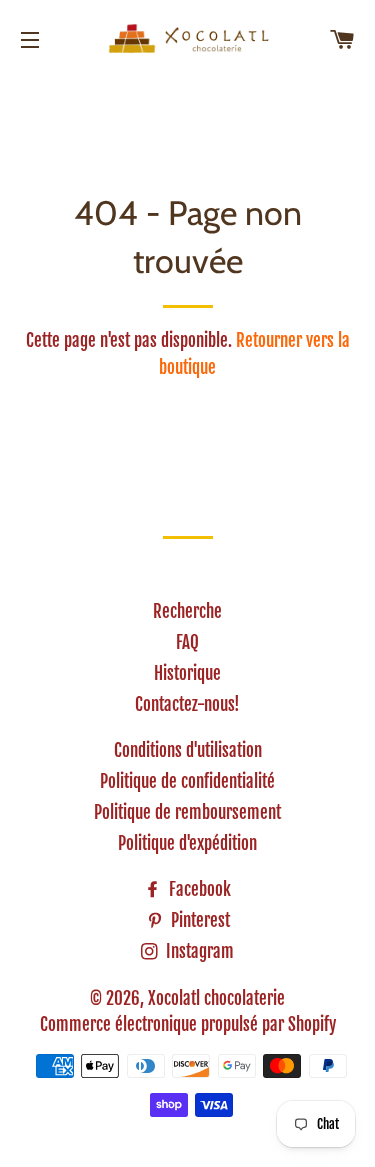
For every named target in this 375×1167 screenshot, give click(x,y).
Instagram (198, 951)
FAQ (187, 642)
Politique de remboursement (187, 812)
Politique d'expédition (187, 843)
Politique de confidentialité (187, 781)
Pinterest (198, 920)
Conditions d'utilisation (188, 750)
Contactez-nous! (187, 704)
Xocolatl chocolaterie (216, 998)
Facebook (198, 889)
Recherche (187, 611)
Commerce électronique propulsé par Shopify (188, 1024)
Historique (187, 673)
